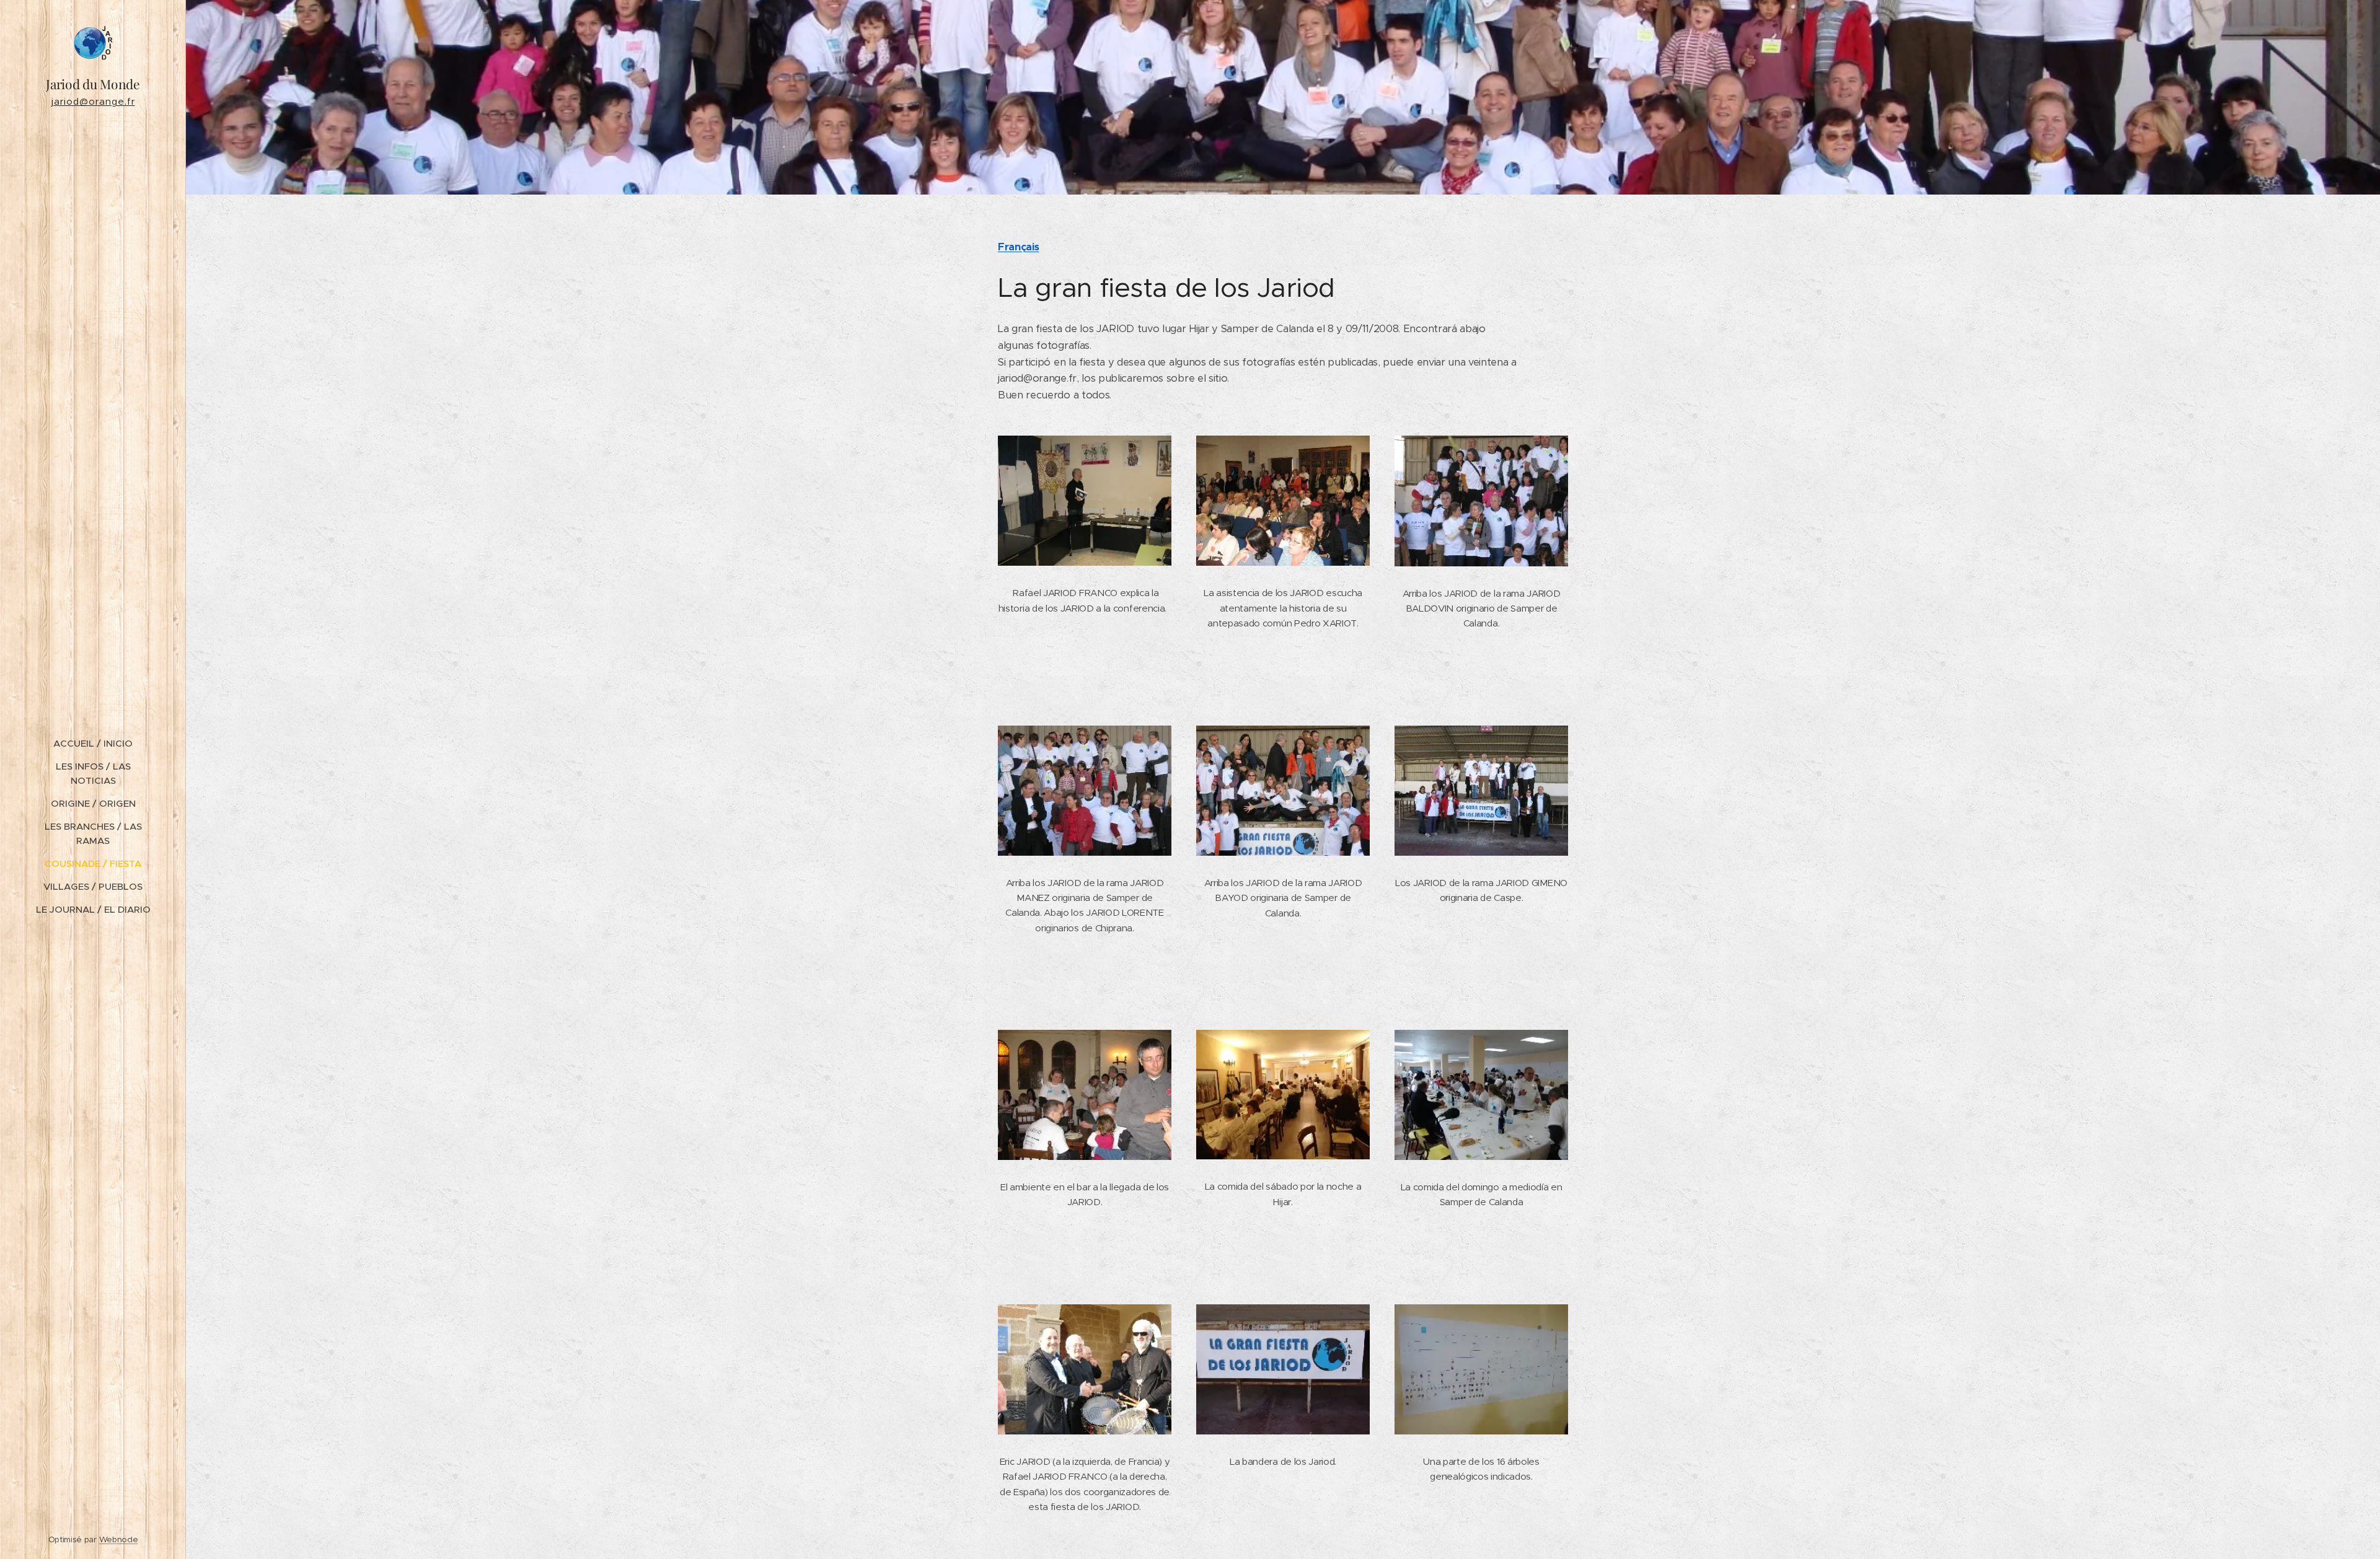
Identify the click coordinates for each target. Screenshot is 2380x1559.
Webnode (119, 1539)
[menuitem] (93, 743)
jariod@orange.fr (93, 101)
